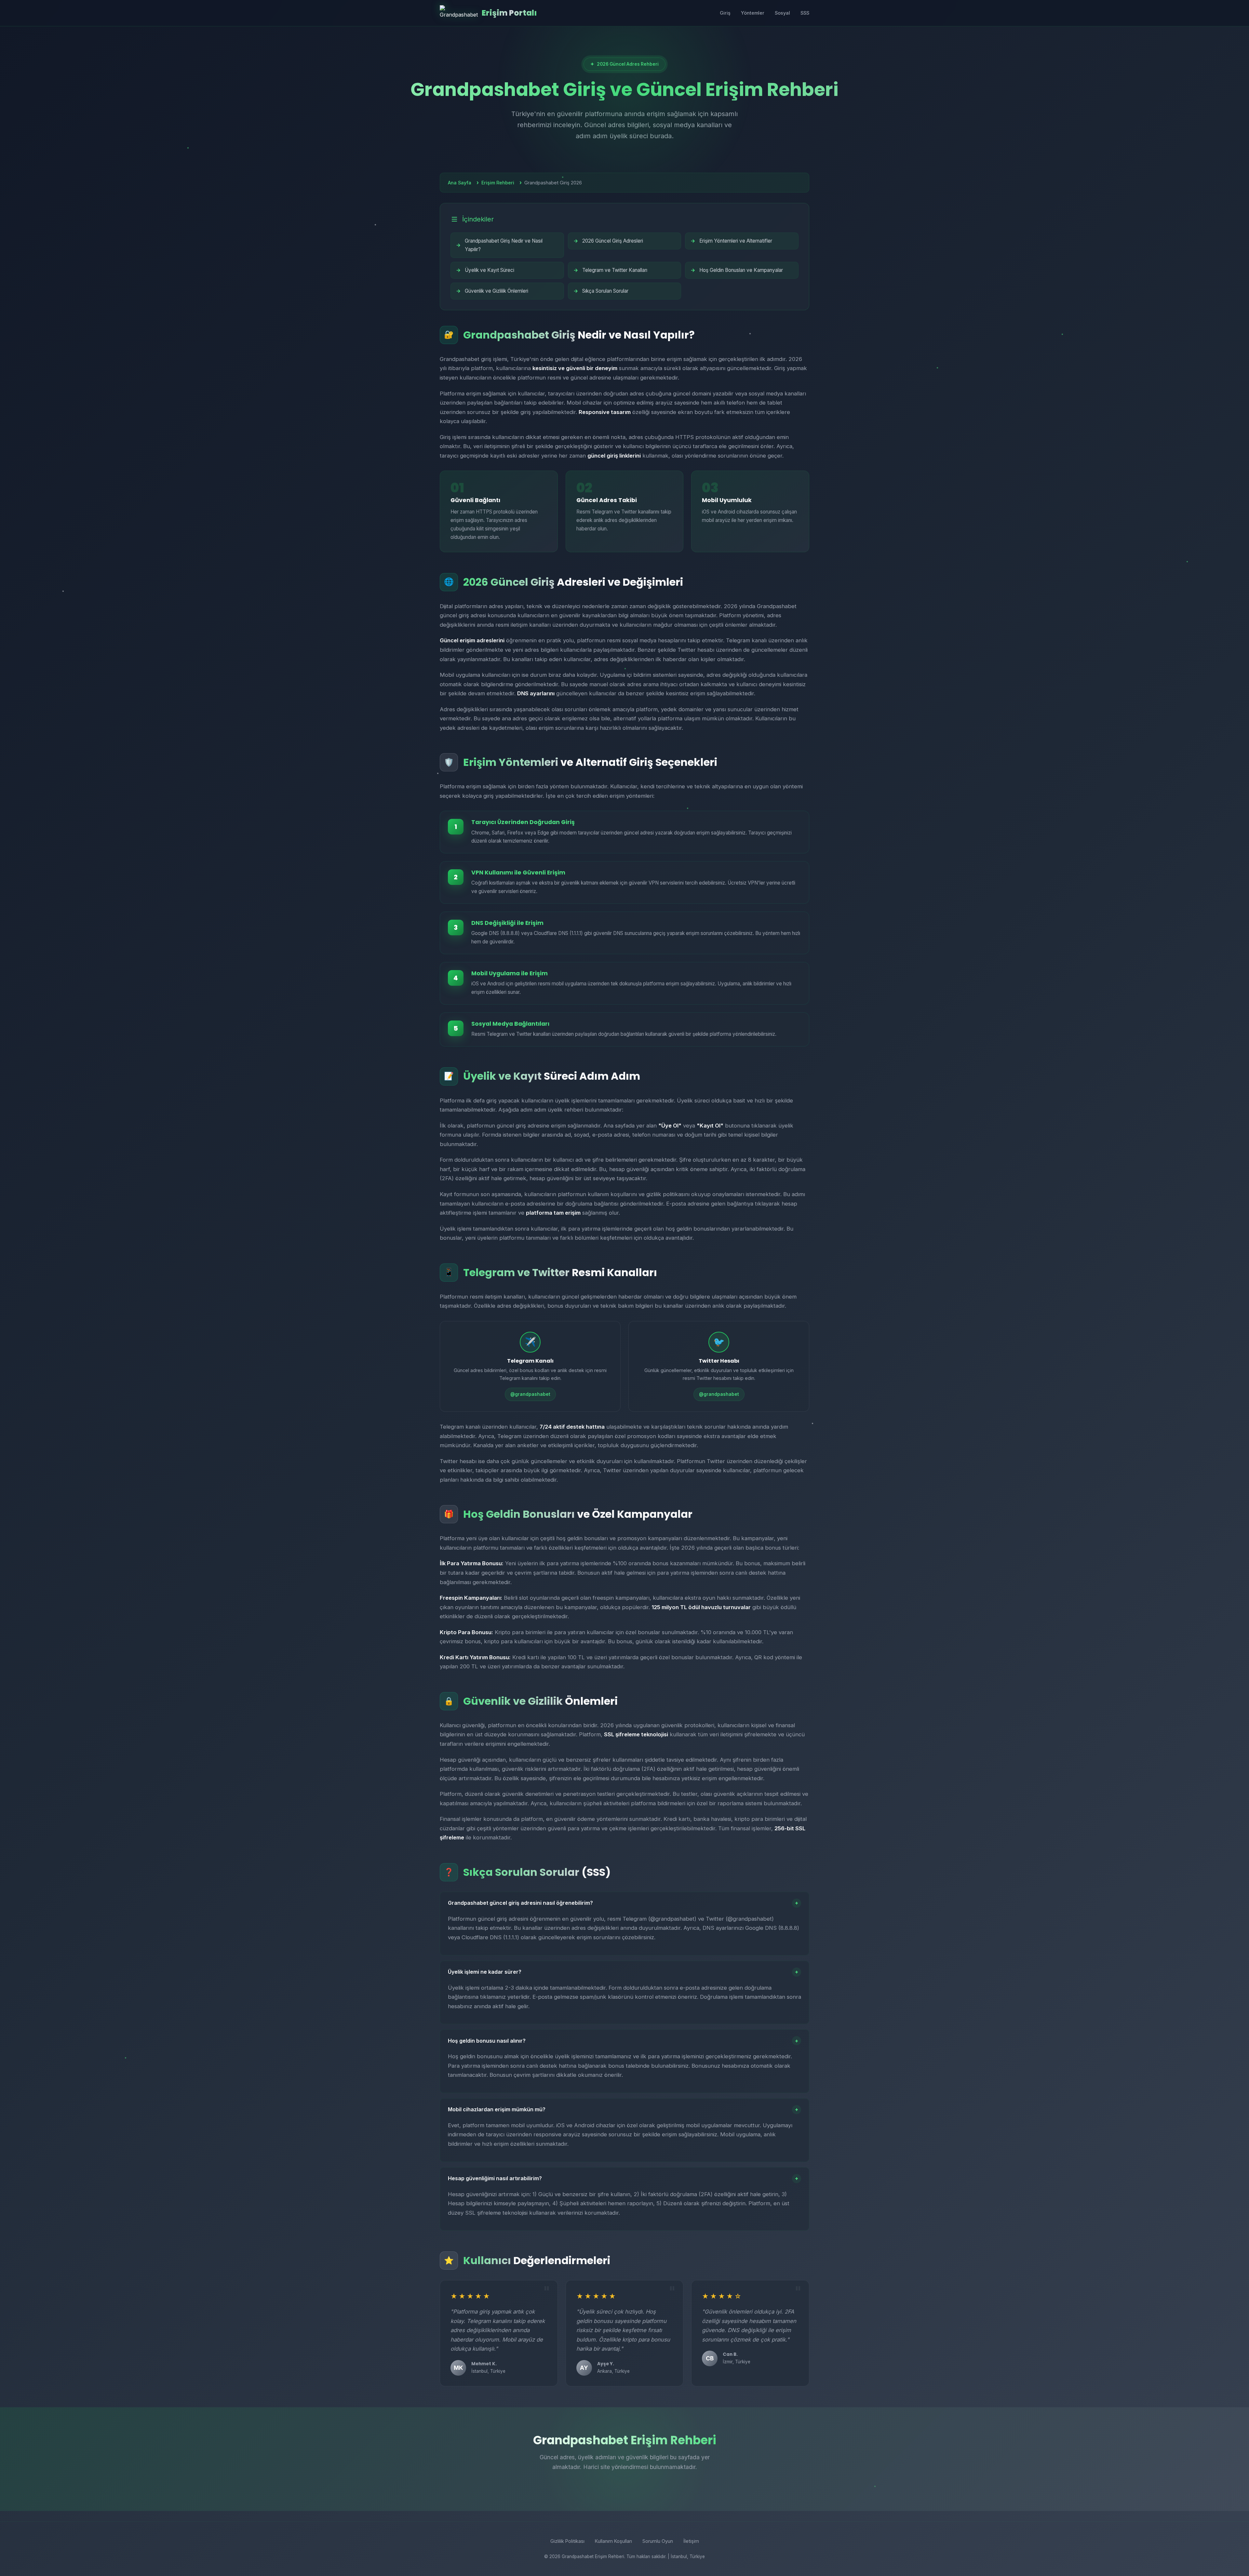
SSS (805, 13)
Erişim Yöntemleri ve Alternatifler (736, 241)
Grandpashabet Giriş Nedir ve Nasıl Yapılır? (504, 245)
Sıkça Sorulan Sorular (605, 291)
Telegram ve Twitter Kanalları (615, 270)
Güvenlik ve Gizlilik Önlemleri (497, 291)
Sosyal (782, 13)
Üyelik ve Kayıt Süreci (490, 270)
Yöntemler (753, 13)
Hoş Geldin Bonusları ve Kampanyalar (741, 270)
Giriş (725, 13)
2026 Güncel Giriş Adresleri (613, 241)
